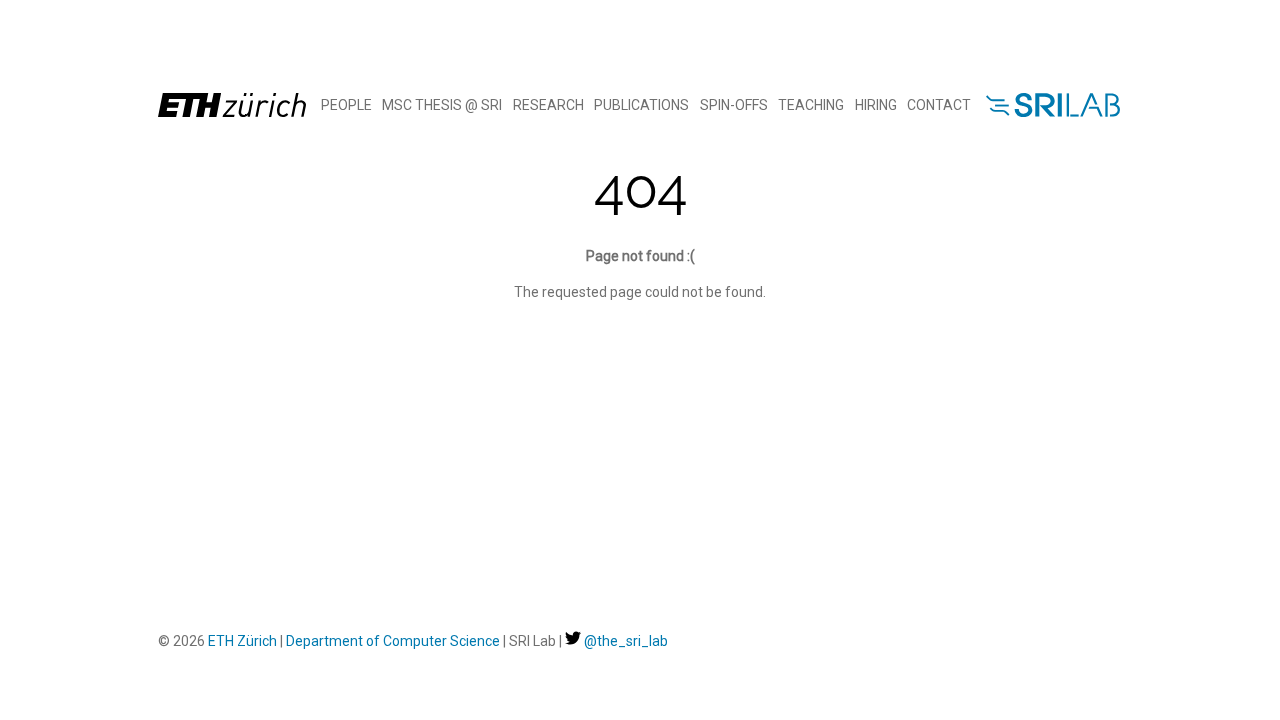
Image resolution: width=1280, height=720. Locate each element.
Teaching (811, 105)
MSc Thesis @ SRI (442, 105)
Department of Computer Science (393, 641)
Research (548, 105)
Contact (939, 105)
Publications (641, 105)
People (346, 105)
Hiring (876, 105)
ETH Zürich (242, 641)
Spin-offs (734, 105)
